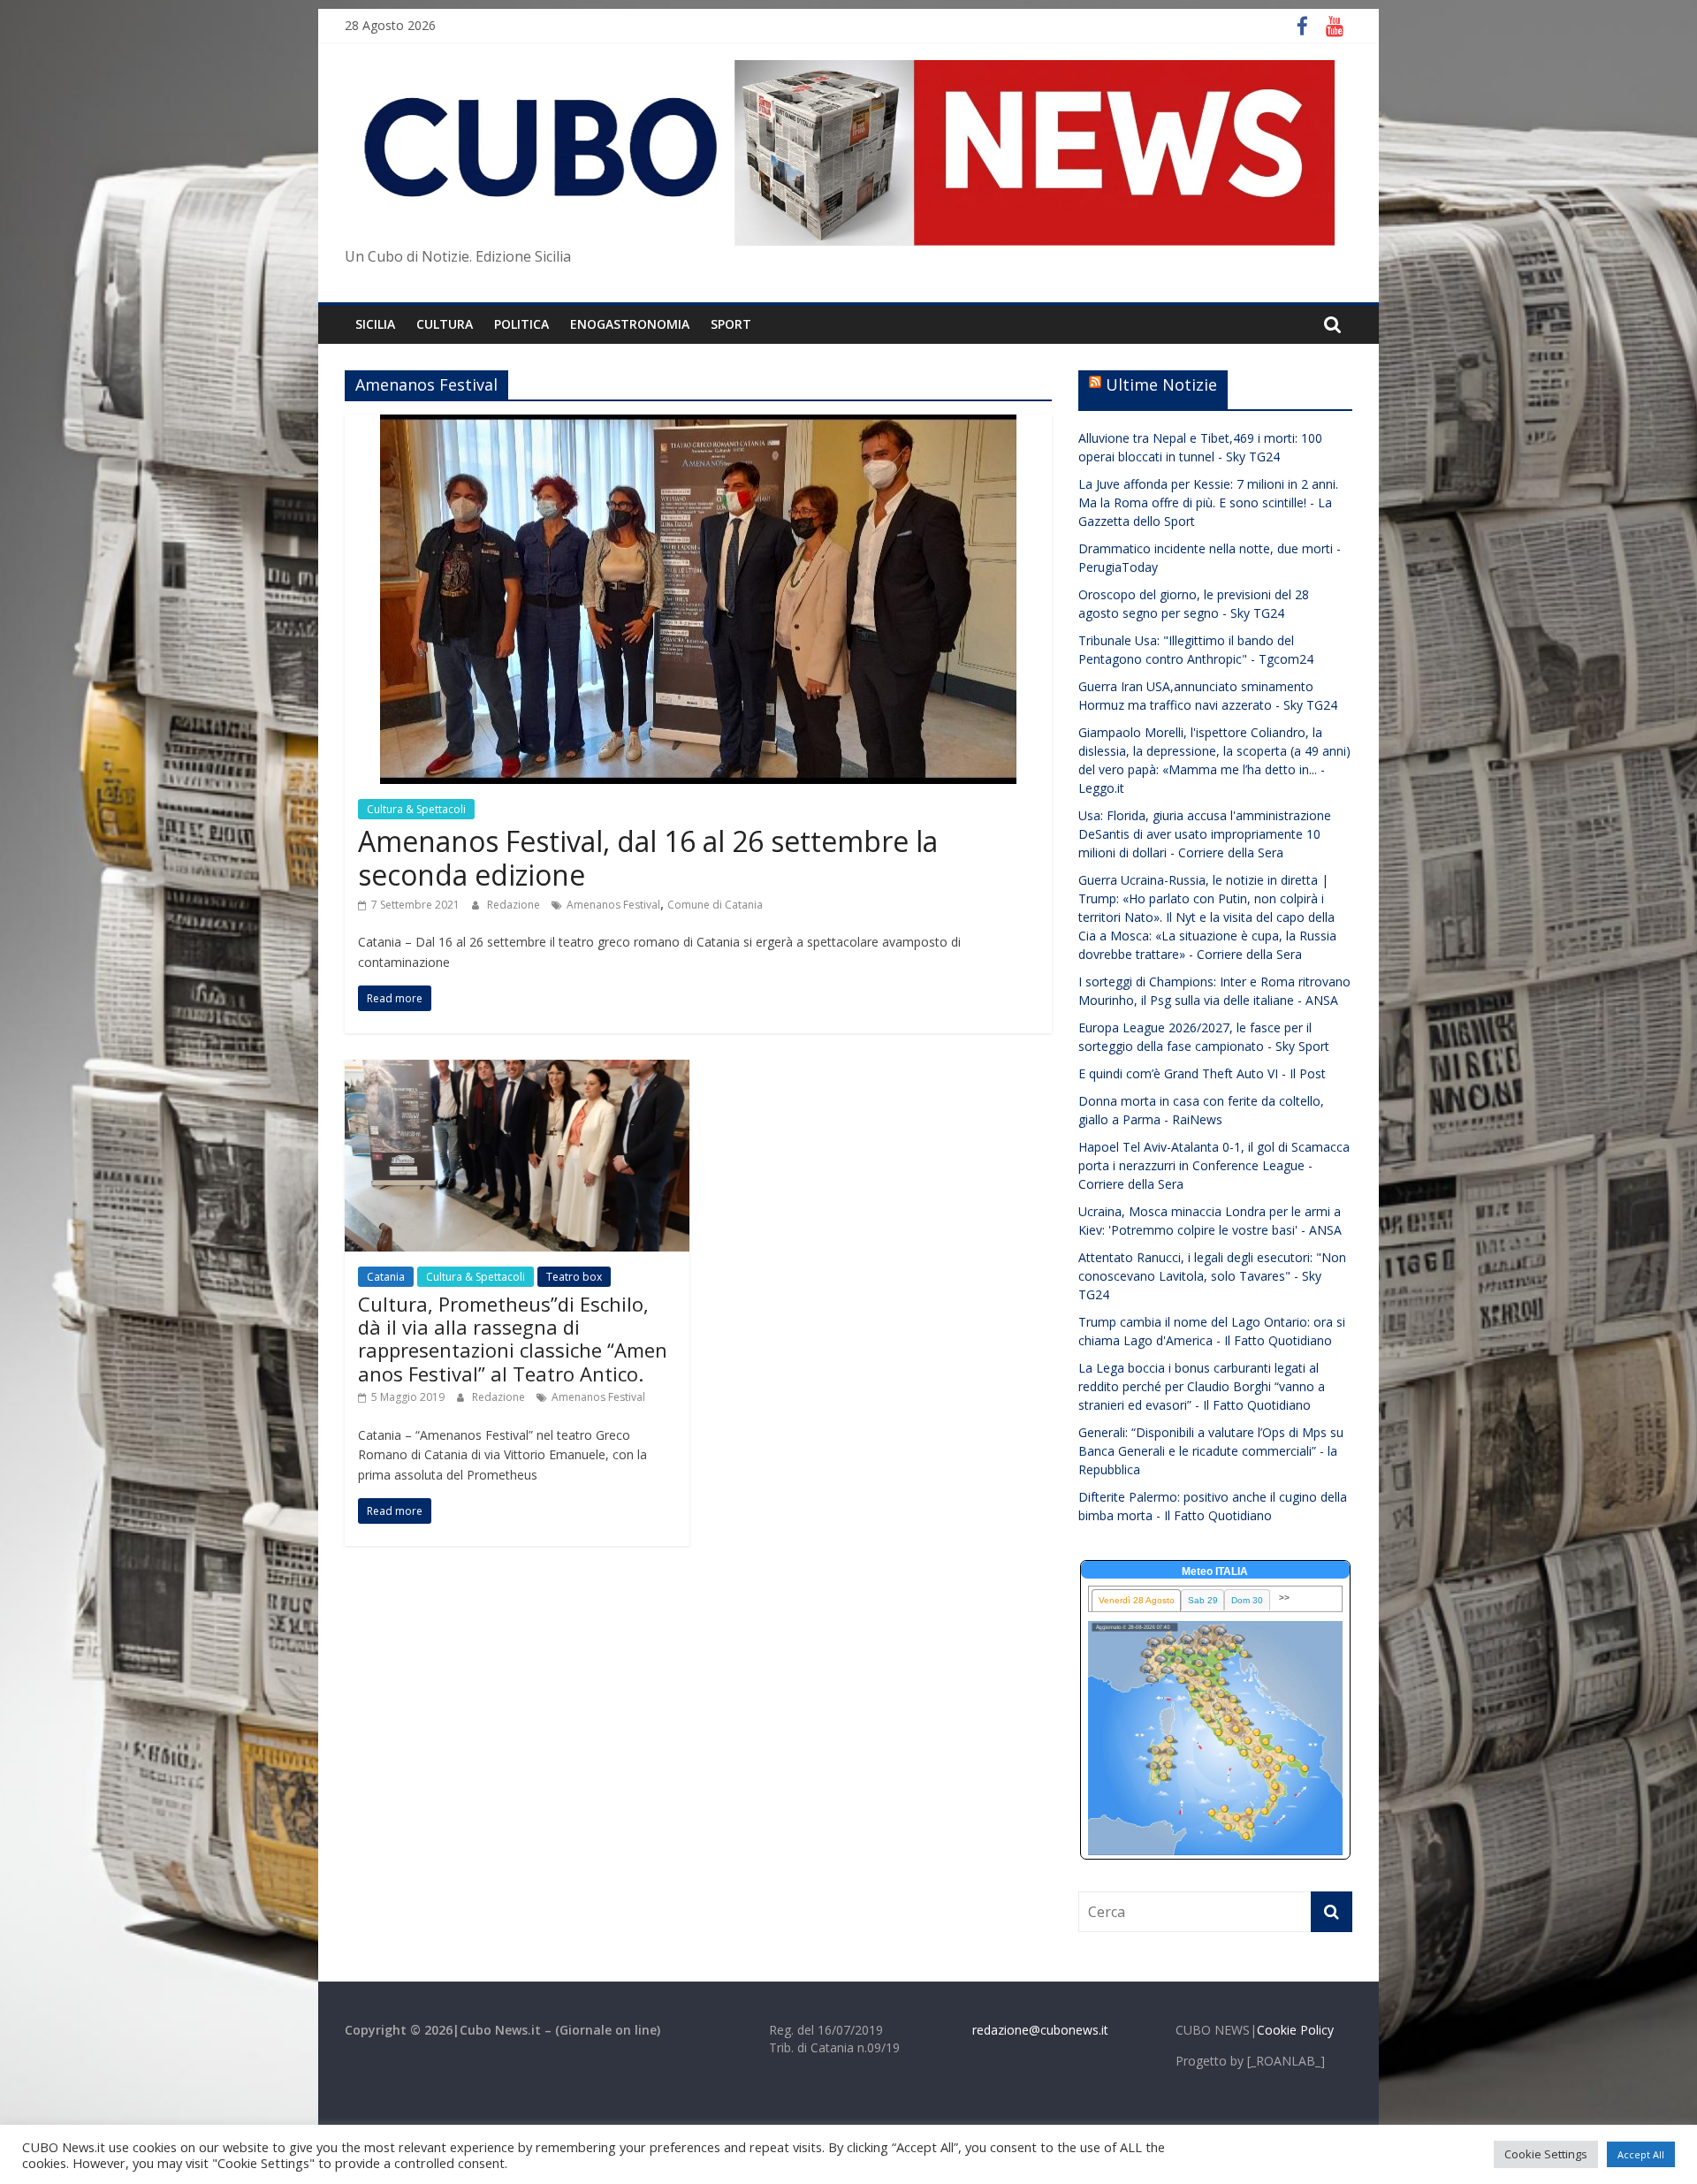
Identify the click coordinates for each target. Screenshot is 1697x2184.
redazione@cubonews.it (1040, 2030)
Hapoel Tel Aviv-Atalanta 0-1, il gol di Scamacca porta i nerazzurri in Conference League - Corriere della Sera (1214, 1165)
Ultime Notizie (1161, 384)
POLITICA (521, 324)
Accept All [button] (1641, 2154)
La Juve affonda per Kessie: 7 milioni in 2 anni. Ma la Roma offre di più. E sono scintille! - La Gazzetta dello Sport (1208, 502)
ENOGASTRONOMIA (630, 324)
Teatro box (574, 1277)
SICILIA (375, 324)
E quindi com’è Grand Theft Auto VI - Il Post (1202, 1073)
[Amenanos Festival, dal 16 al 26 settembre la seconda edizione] (698, 425)
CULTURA (445, 324)
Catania (386, 1277)
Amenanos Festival (613, 905)
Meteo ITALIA (1215, 1571)
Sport (731, 324)
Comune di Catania (715, 905)
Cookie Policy (1295, 2030)
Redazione (515, 905)
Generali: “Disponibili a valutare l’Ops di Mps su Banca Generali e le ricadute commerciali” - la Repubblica (1211, 1451)
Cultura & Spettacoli (416, 809)
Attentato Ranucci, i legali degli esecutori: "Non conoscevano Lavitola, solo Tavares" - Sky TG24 (1212, 1276)
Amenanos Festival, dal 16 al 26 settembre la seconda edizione (648, 858)
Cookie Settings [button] (1546, 2154)
